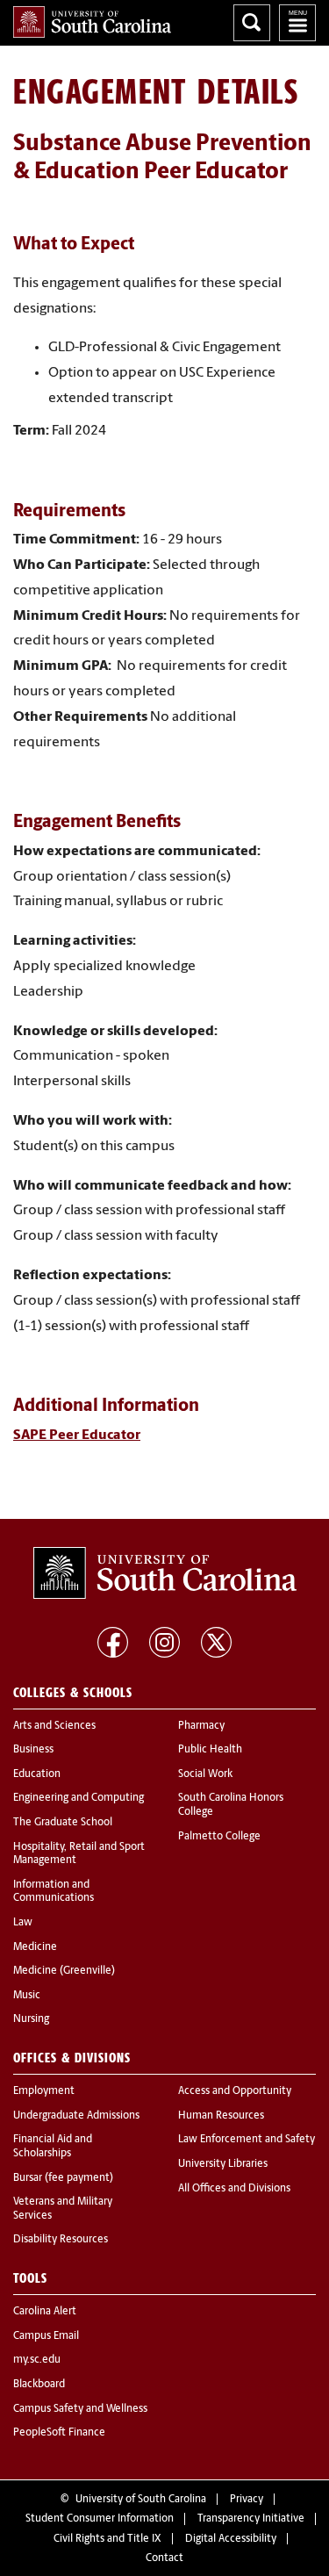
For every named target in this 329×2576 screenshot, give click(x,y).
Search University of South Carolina (252, 23)
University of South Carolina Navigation (297, 23)
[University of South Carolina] (165, 1573)
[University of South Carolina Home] (92, 22)
